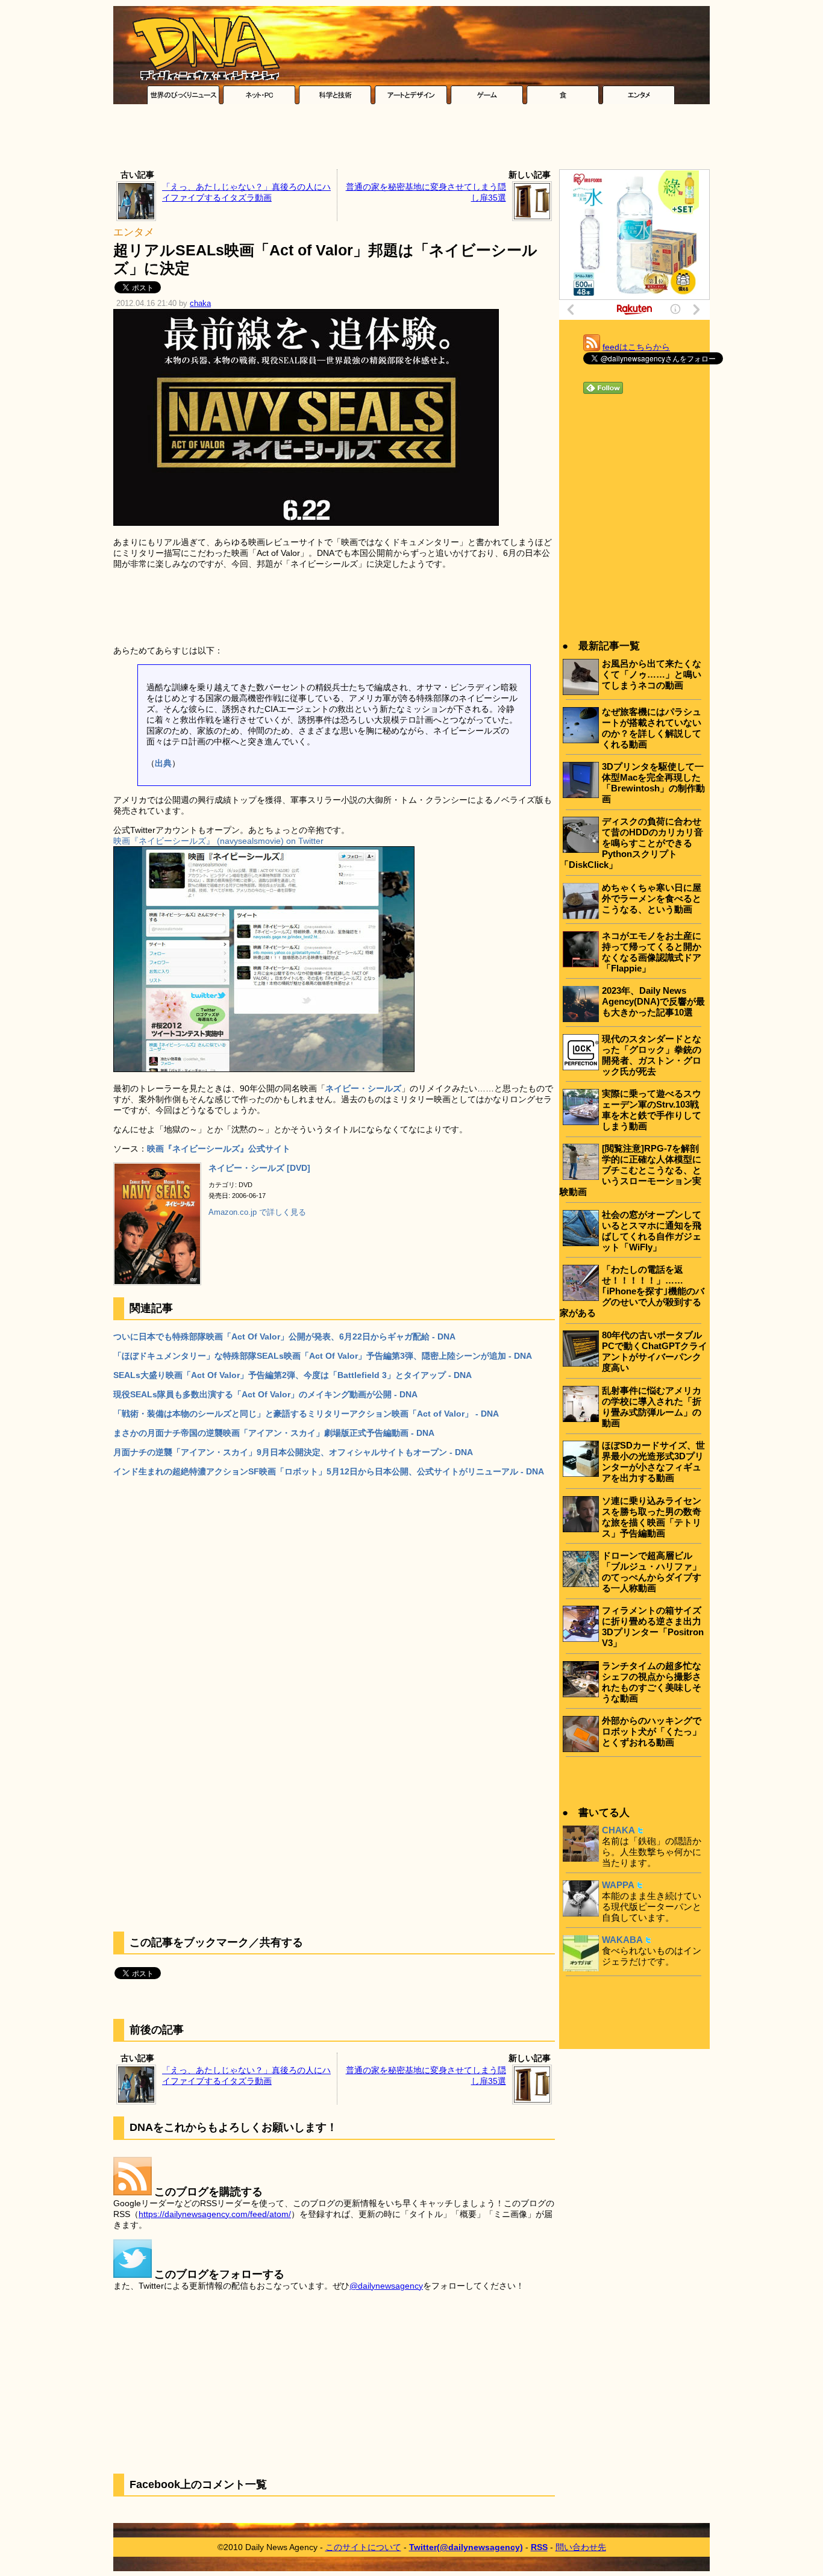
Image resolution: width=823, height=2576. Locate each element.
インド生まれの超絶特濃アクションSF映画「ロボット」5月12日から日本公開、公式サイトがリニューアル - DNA (329, 1471)
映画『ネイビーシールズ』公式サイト (219, 1149)
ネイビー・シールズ (363, 1088)
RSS (539, 2547)
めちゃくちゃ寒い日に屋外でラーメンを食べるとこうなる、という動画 (652, 898)
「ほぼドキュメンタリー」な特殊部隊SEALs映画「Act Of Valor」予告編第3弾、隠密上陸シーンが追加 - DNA (323, 1356)
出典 (163, 763)
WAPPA (618, 1885)
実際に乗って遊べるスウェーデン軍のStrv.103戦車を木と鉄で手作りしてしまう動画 (652, 1110)
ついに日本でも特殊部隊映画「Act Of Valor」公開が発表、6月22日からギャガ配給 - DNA (284, 1336)
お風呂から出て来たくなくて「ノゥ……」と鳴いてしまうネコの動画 (652, 674)
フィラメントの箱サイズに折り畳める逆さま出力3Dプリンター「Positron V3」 (653, 1626)
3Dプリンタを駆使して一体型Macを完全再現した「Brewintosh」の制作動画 (653, 783)
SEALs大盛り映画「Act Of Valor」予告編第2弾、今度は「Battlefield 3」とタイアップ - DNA (293, 1375)
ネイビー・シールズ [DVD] (259, 1168)
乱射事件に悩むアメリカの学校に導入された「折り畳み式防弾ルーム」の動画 (652, 1407)
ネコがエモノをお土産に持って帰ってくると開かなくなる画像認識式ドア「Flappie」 (652, 952)
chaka (200, 304)
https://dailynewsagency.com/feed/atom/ (215, 2214)
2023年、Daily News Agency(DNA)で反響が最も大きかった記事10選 (653, 1001)
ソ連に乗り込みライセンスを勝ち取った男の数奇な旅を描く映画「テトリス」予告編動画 (652, 1517)
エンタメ (134, 232)
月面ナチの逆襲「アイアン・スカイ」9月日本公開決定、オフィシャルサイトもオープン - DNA (293, 1452)
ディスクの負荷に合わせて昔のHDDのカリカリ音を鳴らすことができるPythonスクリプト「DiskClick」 (631, 843)
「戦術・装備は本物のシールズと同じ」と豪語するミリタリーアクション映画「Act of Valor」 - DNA (306, 1414)
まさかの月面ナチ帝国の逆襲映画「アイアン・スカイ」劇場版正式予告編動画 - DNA (274, 1433)
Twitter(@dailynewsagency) (466, 2547)
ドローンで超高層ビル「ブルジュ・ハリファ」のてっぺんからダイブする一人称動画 (652, 1572)
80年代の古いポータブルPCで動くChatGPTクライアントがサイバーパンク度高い (655, 1351)
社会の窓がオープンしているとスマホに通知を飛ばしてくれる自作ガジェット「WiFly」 (652, 1231)
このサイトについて (363, 2547)
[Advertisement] (411, 140)
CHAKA (618, 1830)
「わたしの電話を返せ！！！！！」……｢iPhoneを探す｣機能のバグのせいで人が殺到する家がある (632, 1291)
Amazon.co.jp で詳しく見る (257, 1212)
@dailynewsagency (386, 2286)
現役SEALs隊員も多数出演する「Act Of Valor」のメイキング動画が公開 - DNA (265, 1394)
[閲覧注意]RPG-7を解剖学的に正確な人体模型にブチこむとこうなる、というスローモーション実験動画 (631, 1170)
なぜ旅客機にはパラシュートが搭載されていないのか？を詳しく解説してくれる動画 (652, 728)
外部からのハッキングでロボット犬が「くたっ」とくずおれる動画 (652, 1731)
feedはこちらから (636, 347)
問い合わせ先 (581, 2547)
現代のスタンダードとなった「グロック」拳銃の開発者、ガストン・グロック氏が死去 (652, 1055)
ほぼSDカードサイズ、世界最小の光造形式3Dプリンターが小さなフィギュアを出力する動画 (653, 1461)
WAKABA (622, 1940)
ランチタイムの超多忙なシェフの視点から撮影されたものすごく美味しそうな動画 (652, 1682)
